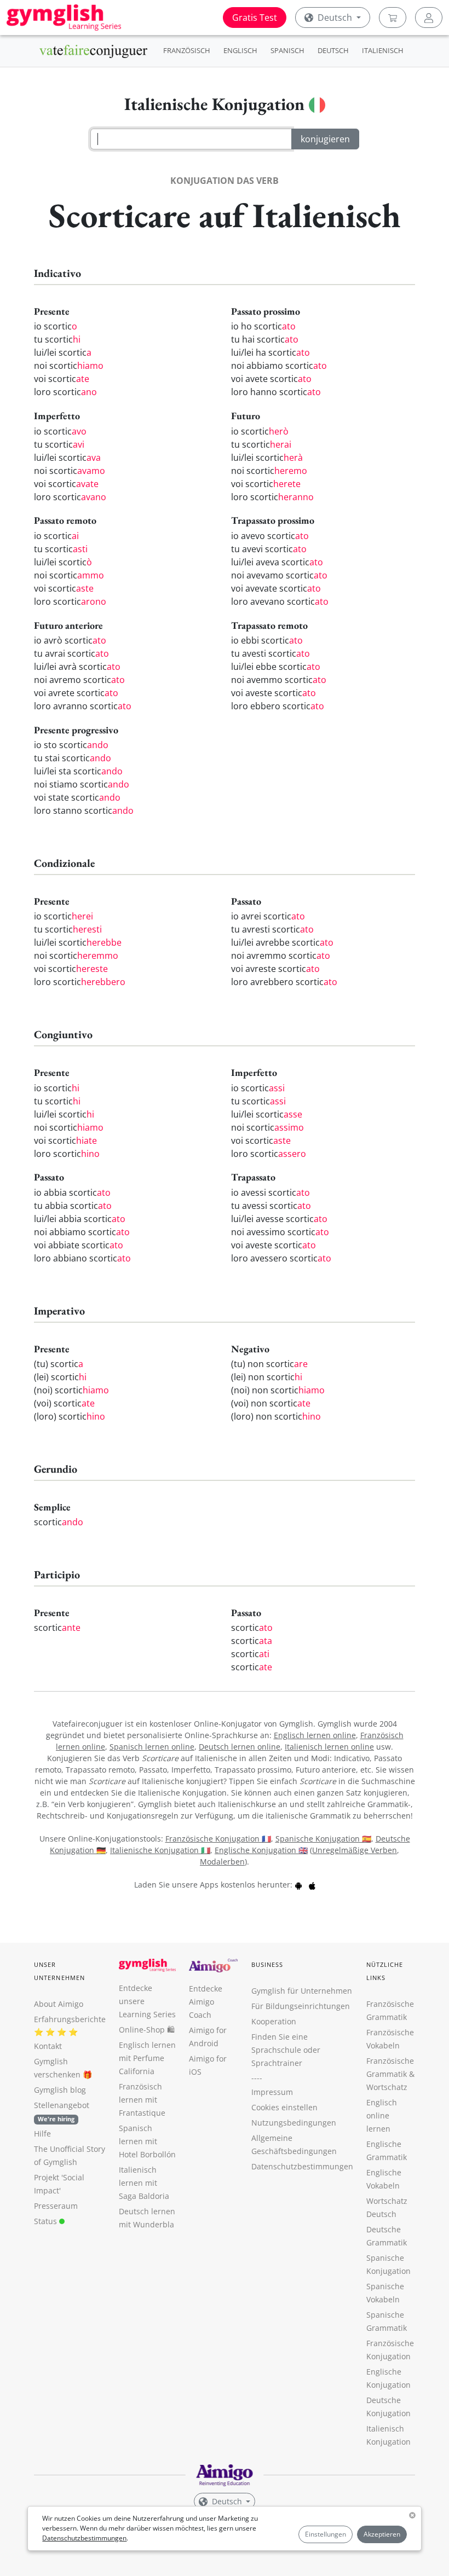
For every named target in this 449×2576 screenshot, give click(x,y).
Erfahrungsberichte (70, 2019)
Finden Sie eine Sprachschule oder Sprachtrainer (286, 2050)
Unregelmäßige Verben (355, 1850)
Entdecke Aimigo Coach (206, 2002)
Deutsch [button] (335, 18)
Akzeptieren (382, 2534)
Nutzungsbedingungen (294, 2123)
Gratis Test (255, 18)
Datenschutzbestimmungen (84, 2538)
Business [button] (267, 1964)
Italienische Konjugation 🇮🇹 (160, 1850)
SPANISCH (287, 50)
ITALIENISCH (383, 50)
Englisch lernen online (315, 1735)
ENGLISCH (240, 50)
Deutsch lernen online (240, 1747)
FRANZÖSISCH (187, 50)
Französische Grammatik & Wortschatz (390, 2074)
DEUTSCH (333, 50)
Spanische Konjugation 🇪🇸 (323, 1839)
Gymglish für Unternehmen (302, 1991)
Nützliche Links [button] (385, 1971)
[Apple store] (312, 1885)
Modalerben (222, 1862)
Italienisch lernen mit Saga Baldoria (144, 2183)
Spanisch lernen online (152, 1747)
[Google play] (298, 1885)
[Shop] (393, 18)
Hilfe (42, 2134)
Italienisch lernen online (329, 1747)
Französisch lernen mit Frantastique (142, 2100)
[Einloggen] (429, 18)
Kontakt (48, 2046)
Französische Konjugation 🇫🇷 (218, 1839)
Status (47, 2221)
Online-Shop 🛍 (147, 2030)
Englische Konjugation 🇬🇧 (261, 1850)
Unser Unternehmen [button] (59, 1971)
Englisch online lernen (382, 2115)
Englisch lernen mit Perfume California (147, 2058)
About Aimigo (59, 2004)
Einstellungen (326, 2534)
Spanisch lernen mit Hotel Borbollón (147, 2141)
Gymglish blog (60, 2090)
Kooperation (274, 2021)
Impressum (272, 2092)
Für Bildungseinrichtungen (301, 2006)
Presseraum (56, 2206)
